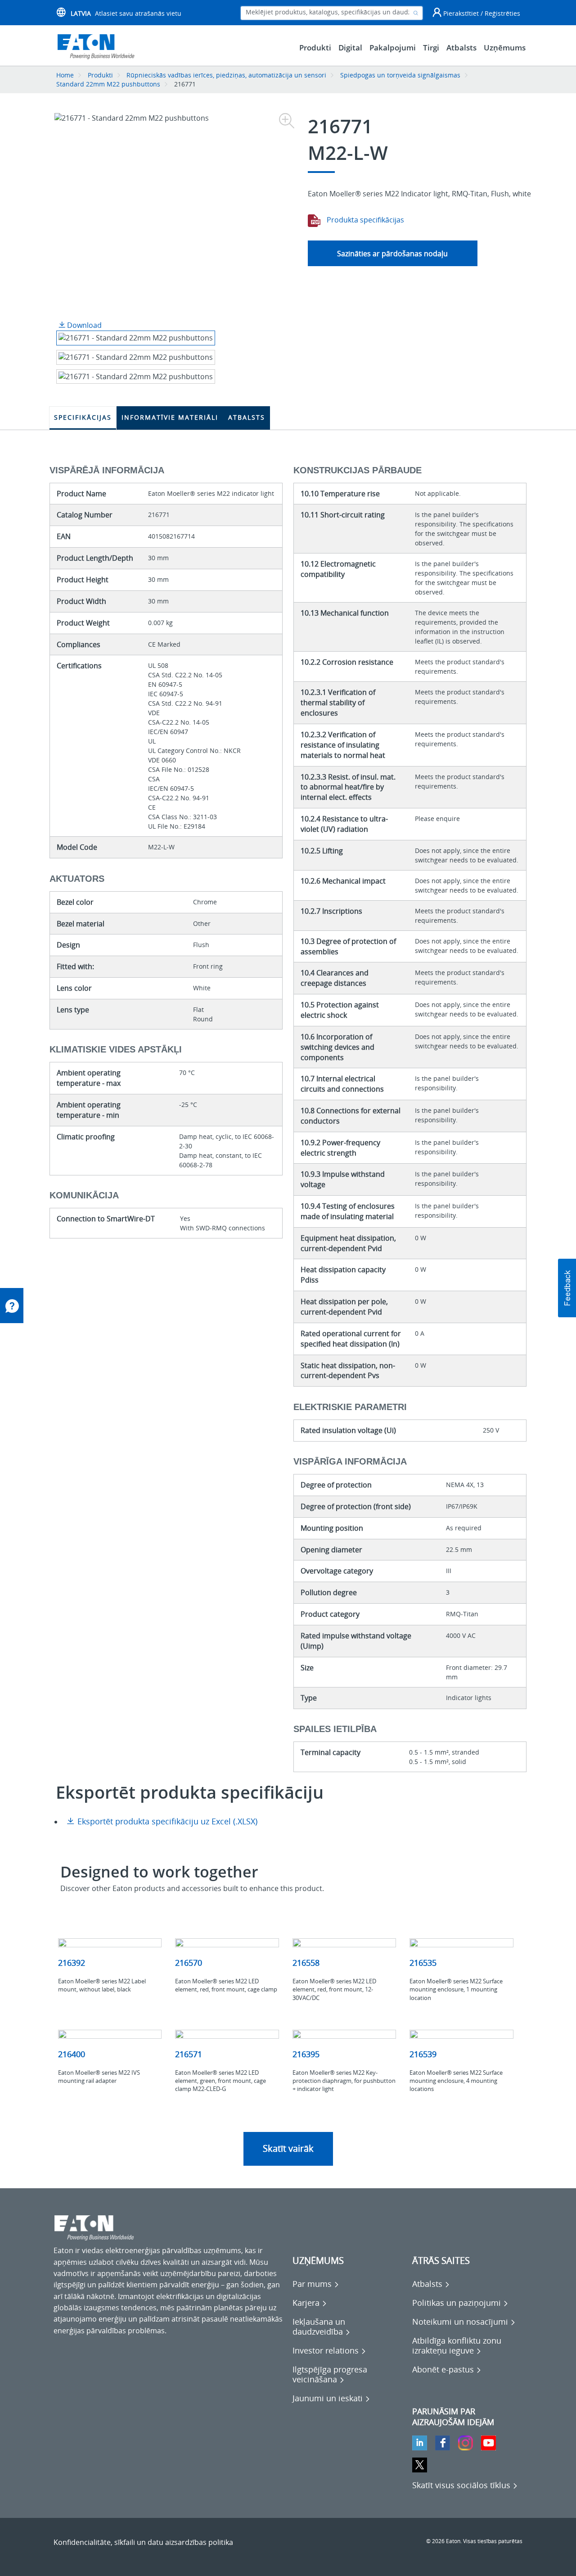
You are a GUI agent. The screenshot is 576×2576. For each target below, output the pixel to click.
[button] (567, 1288)
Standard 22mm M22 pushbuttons (108, 84)
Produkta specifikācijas (364, 220)
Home (65, 75)
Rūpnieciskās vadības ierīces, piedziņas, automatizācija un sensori (226, 75)
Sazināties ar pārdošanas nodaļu (392, 254)
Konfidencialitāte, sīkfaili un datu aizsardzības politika (143, 2542)
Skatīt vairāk (288, 2148)
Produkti (100, 75)
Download (83, 325)
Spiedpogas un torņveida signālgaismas (400, 75)
